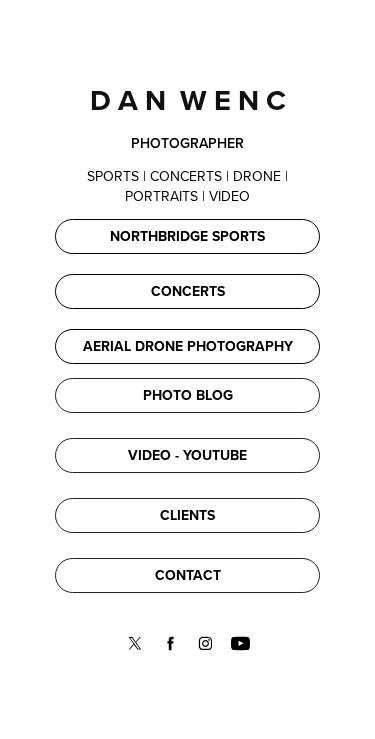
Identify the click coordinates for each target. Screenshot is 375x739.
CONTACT (188, 575)
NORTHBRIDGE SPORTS (187, 236)
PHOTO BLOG (188, 395)
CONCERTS (188, 291)
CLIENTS (187, 515)
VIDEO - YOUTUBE (187, 455)
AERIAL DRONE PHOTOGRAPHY (188, 346)
